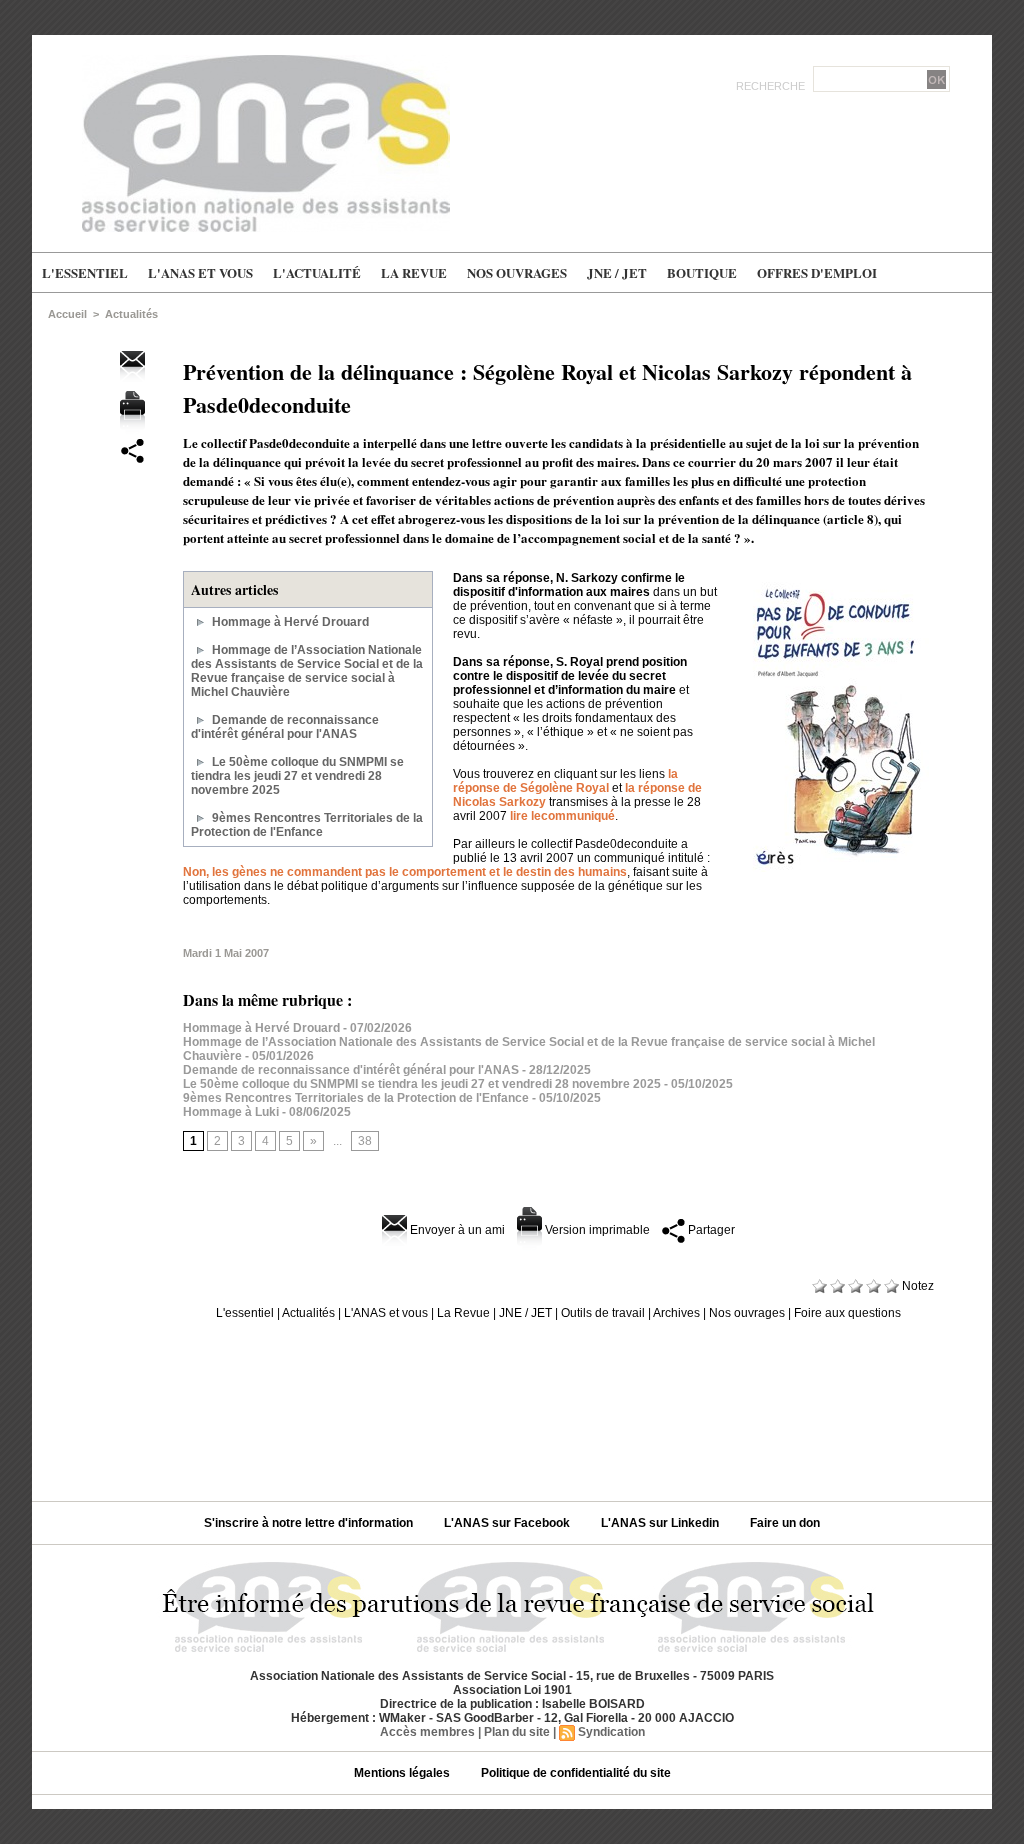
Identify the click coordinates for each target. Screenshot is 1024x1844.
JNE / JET (617, 272)
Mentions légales (403, 1773)
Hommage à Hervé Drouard (290, 622)
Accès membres (427, 1732)
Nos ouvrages (517, 272)
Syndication (611, 1732)
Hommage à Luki (231, 1112)
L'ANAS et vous (200, 272)
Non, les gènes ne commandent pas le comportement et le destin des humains (405, 872)
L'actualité (317, 272)
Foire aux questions (847, 1313)
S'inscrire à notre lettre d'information (310, 1523)
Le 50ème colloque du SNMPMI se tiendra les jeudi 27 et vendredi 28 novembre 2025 (297, 776)
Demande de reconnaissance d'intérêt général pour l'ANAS (285, 727)
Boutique (702, 272)
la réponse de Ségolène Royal (565, 781)
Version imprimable (596, 1230)
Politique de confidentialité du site (576, 1773)
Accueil (67, 314)
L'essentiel (85, 272)
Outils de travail (603, 1313)
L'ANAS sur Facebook (508, 1523)
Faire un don (785, 1523)
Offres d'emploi (817, 272)
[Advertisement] (512, 1403)
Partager (710, 1230)
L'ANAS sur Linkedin (661, 1523)
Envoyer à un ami (456, 1230)
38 (365, 1141)
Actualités (131, 314)
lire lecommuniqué (562, 816)
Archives (676, 1313)
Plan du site (517, 1732)
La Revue (414, 272)
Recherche (772, 86)
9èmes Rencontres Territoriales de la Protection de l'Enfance (307, 825)
